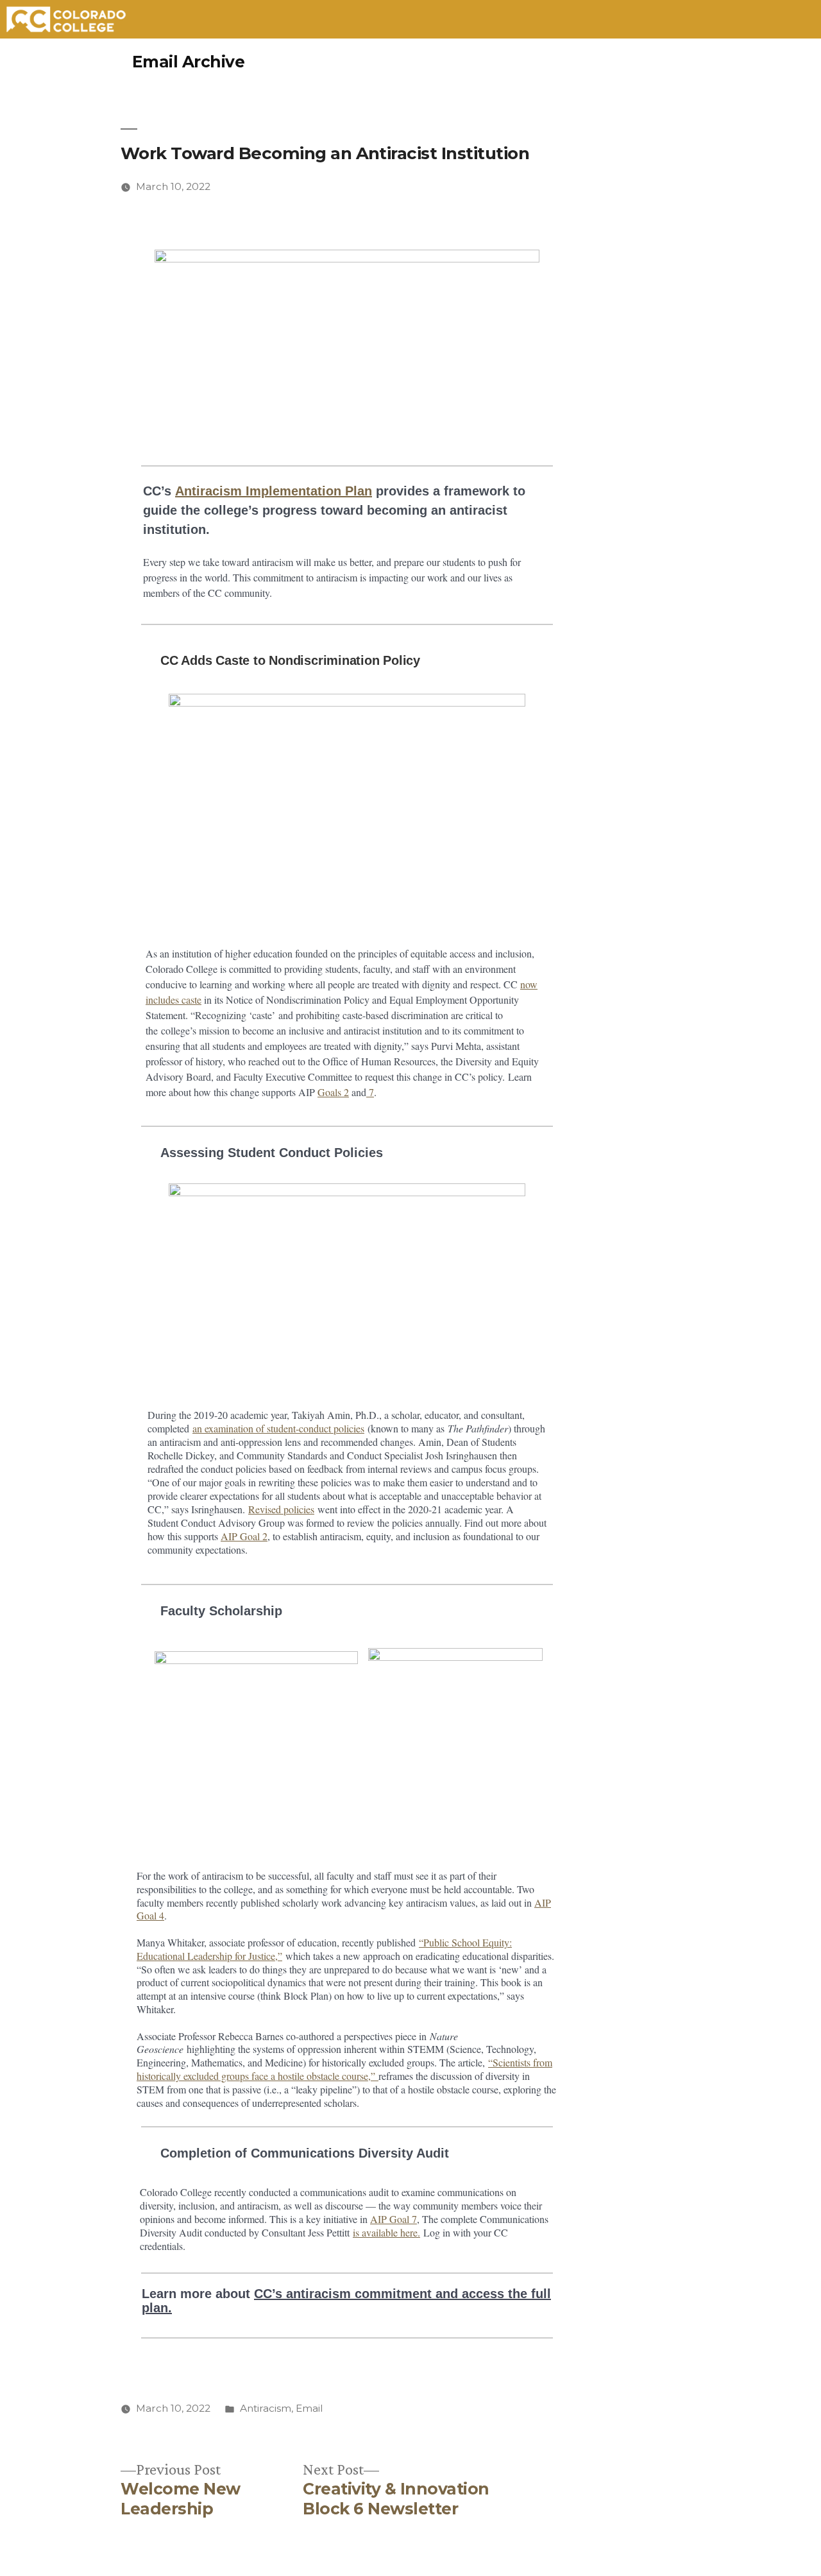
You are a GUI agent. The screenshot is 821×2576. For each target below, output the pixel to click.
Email (309, 2408)
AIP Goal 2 (244, 1536)
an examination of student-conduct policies (278, 1428)
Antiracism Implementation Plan (274, 491)
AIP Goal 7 (394, 2219)
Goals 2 (333, 1092)
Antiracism (266, 2408)
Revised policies (281, 1509)
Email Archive (189, 62)
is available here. (386, 2232)
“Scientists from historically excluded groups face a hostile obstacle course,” (344, 2069)
